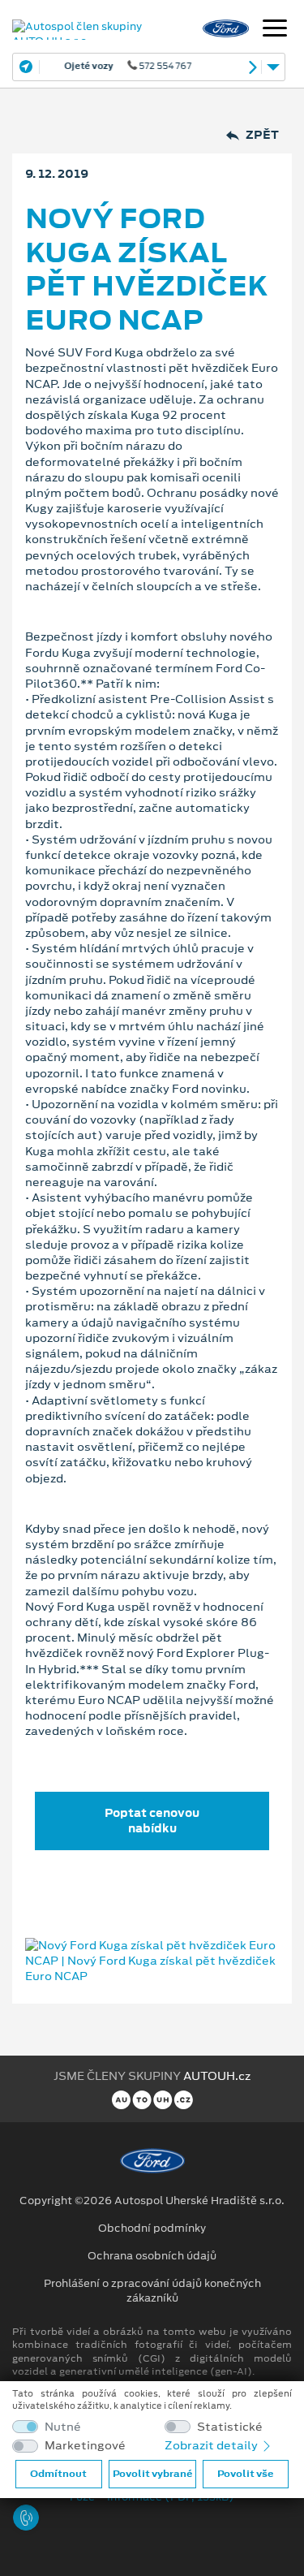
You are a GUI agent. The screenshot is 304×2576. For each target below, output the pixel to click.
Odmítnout (58, 2474)
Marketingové (85, 2446)
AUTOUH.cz (217, 2076)
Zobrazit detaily (212, 2445)
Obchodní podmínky (152, 2229)
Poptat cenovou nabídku (152, 1821)
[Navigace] (275, 30)
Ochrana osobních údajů (152, 2256)
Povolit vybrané (152, 2474)
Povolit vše (245, 2474)
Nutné (63, 2427)
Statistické (230, 2427)
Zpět (262, 135)
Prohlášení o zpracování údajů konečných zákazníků (152, 2291)
